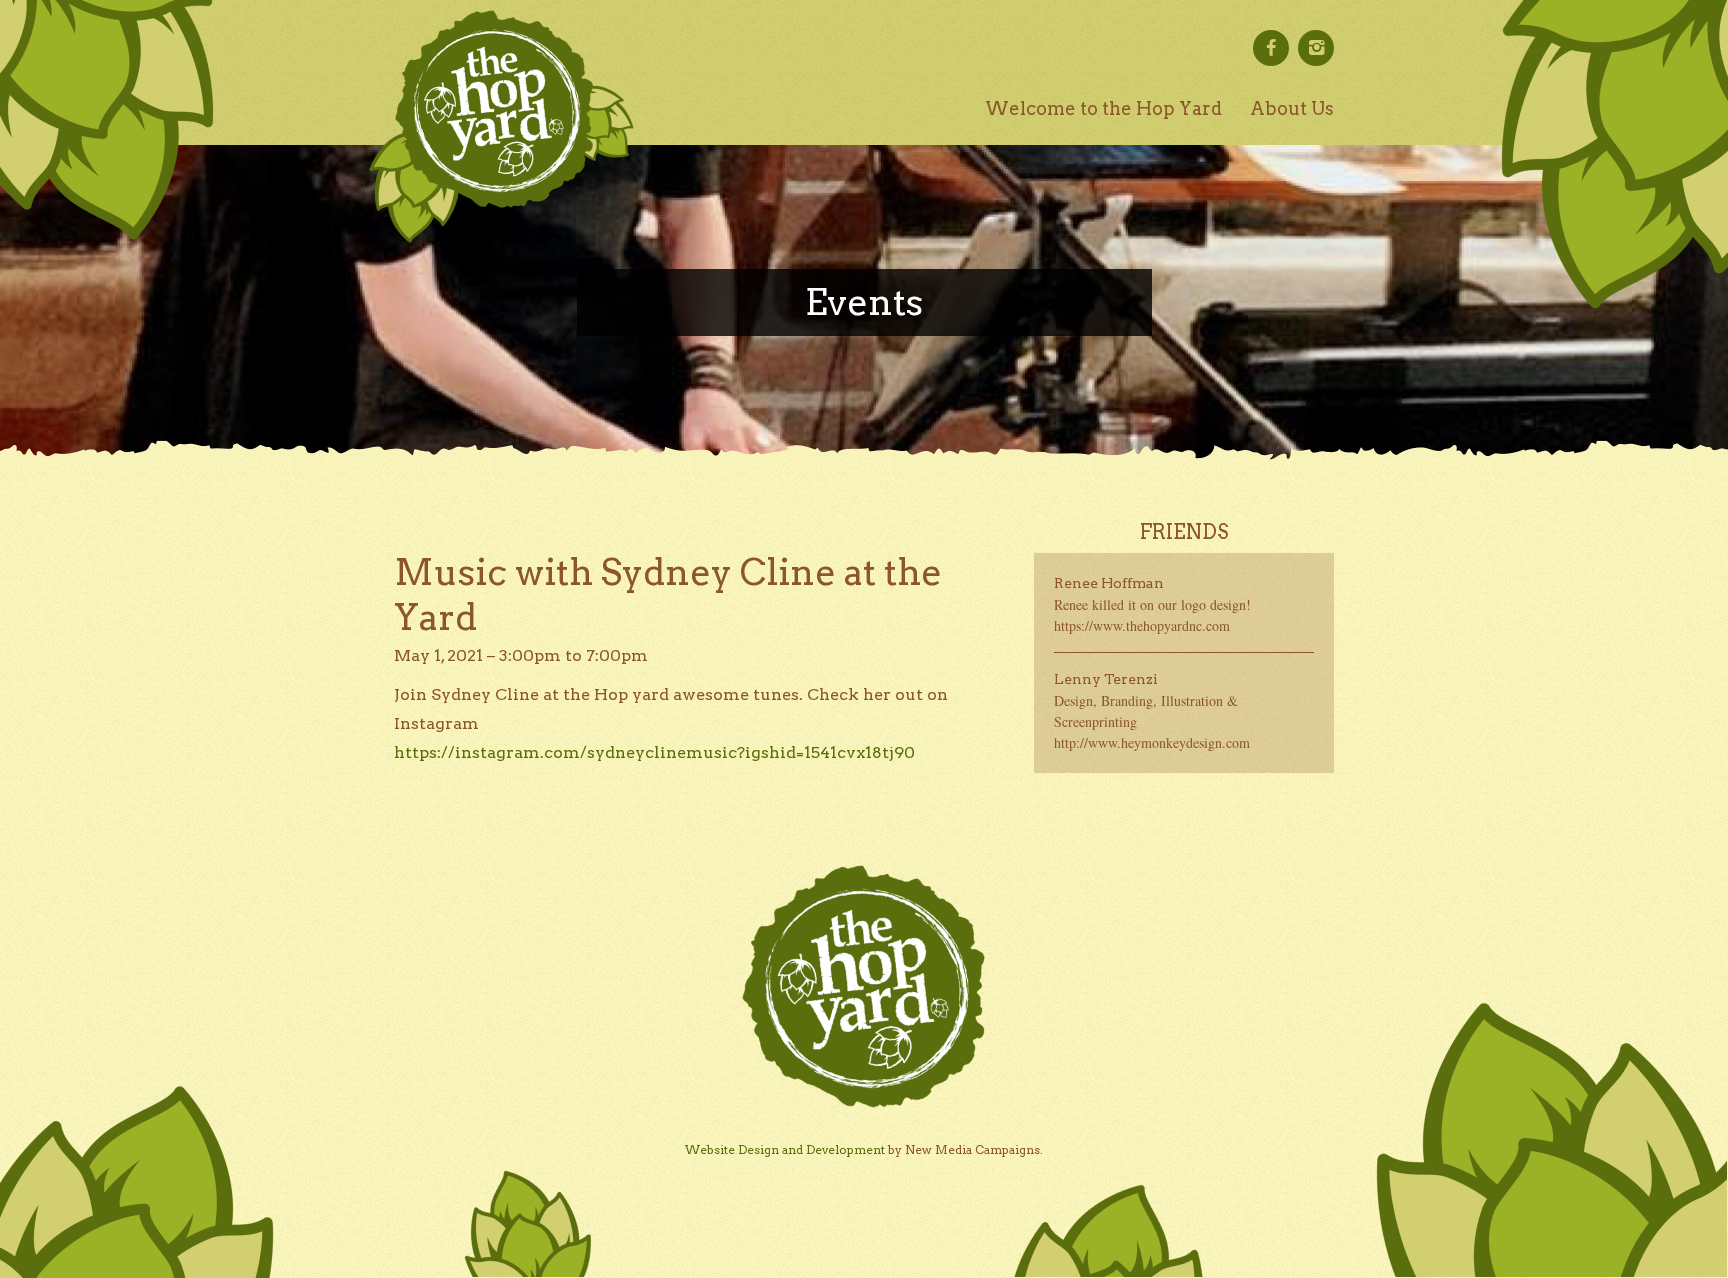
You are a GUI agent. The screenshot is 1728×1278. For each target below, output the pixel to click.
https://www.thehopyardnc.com (1142, 625)
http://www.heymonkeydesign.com (1152, 742)
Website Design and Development (785, 1149)
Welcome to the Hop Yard (1103, 108)
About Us (1292, 108)
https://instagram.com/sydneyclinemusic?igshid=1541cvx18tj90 (654, 752)
